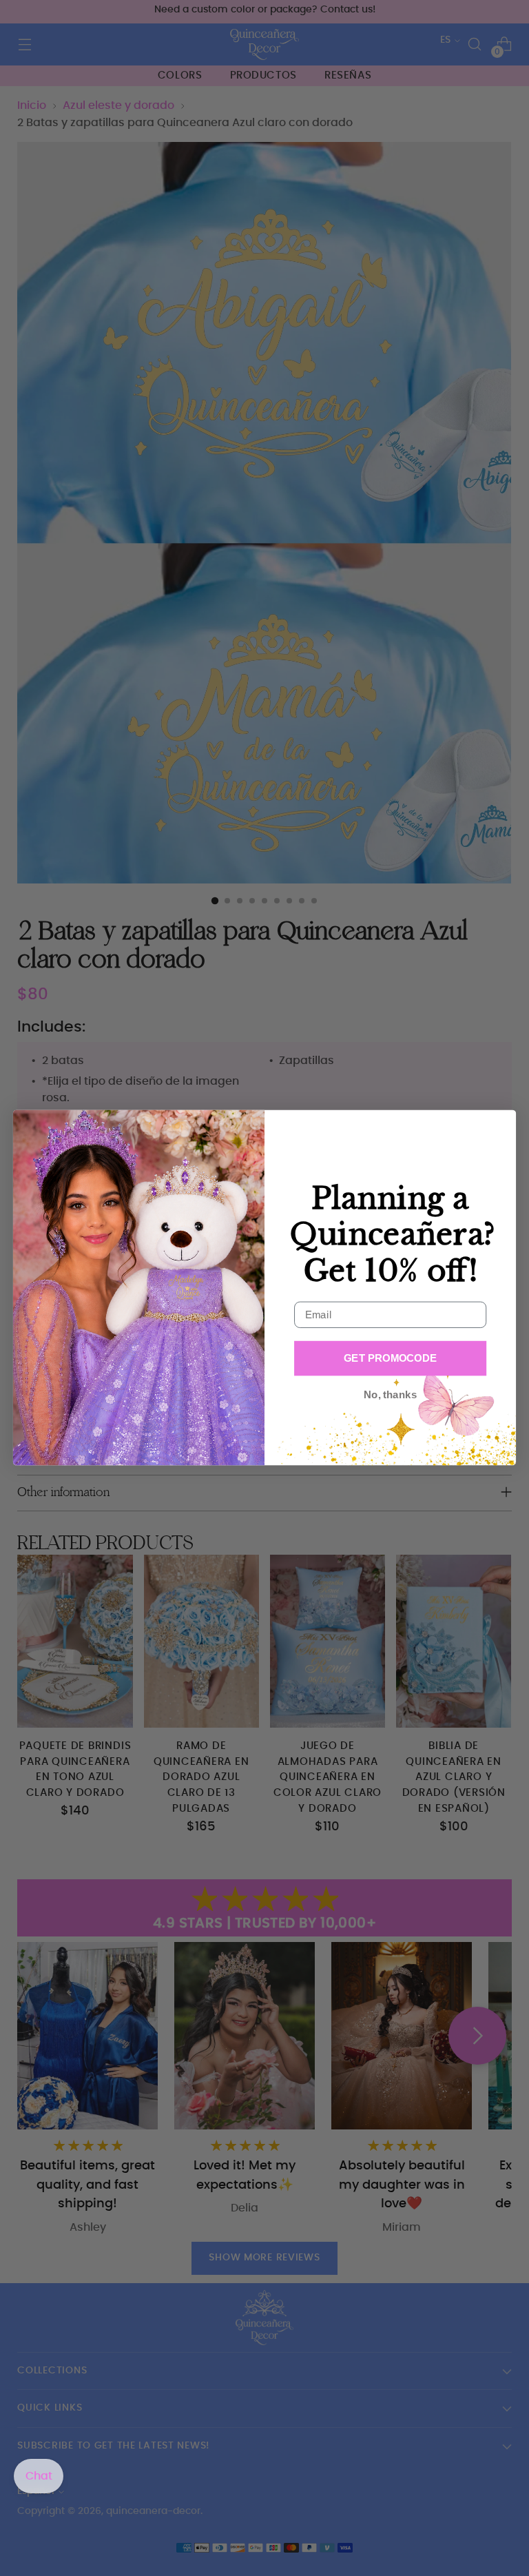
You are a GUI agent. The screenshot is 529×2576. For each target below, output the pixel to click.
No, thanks (390, 1396)
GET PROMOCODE (390, 1358)
